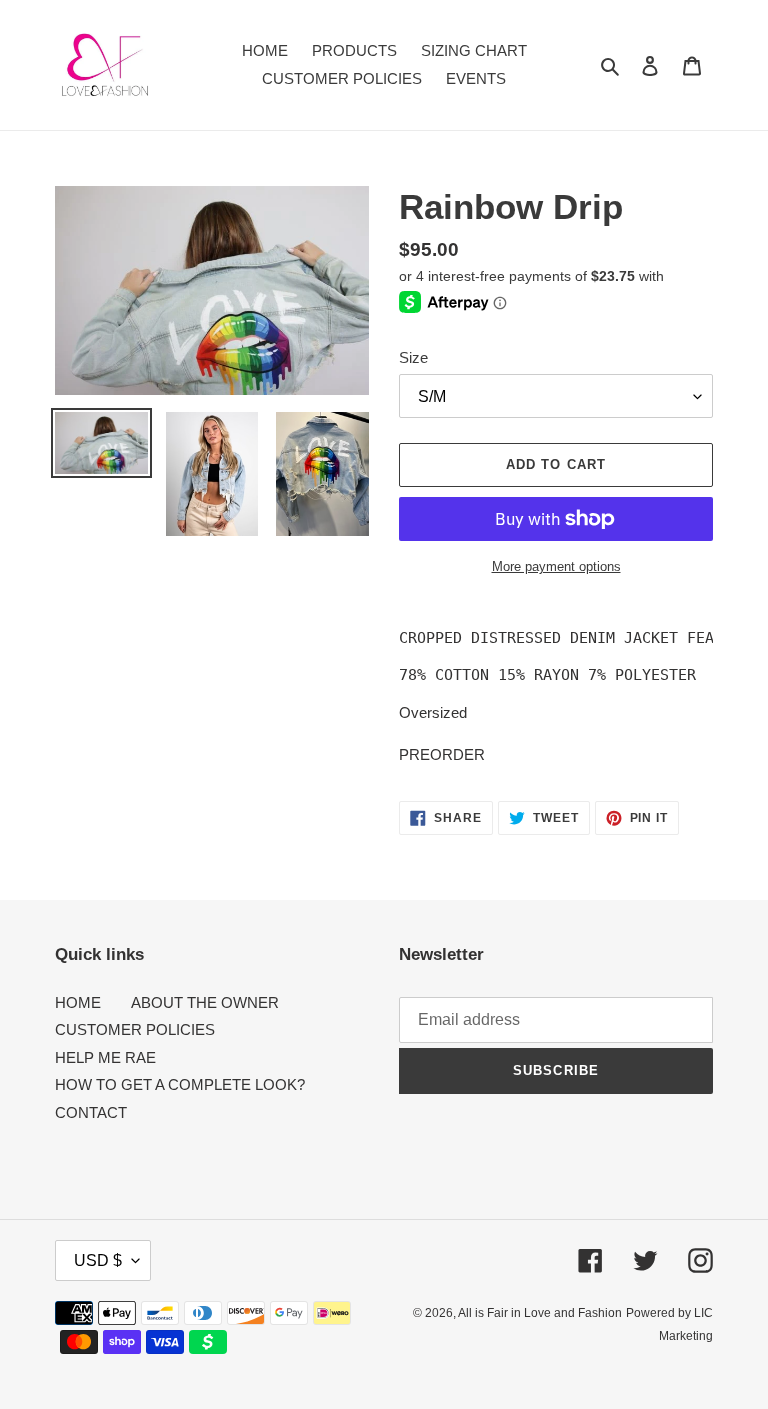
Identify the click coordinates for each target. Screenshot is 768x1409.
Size (413, 357)
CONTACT (91, 1112)
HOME (78, 1002)
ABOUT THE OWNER (205, 1002)
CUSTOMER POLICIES (135, 1029)
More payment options (556, 566)
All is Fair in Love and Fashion (540, 1313)
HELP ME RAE (105, 1057)
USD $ (98, 1260)
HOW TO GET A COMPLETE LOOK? (180, 1084)
